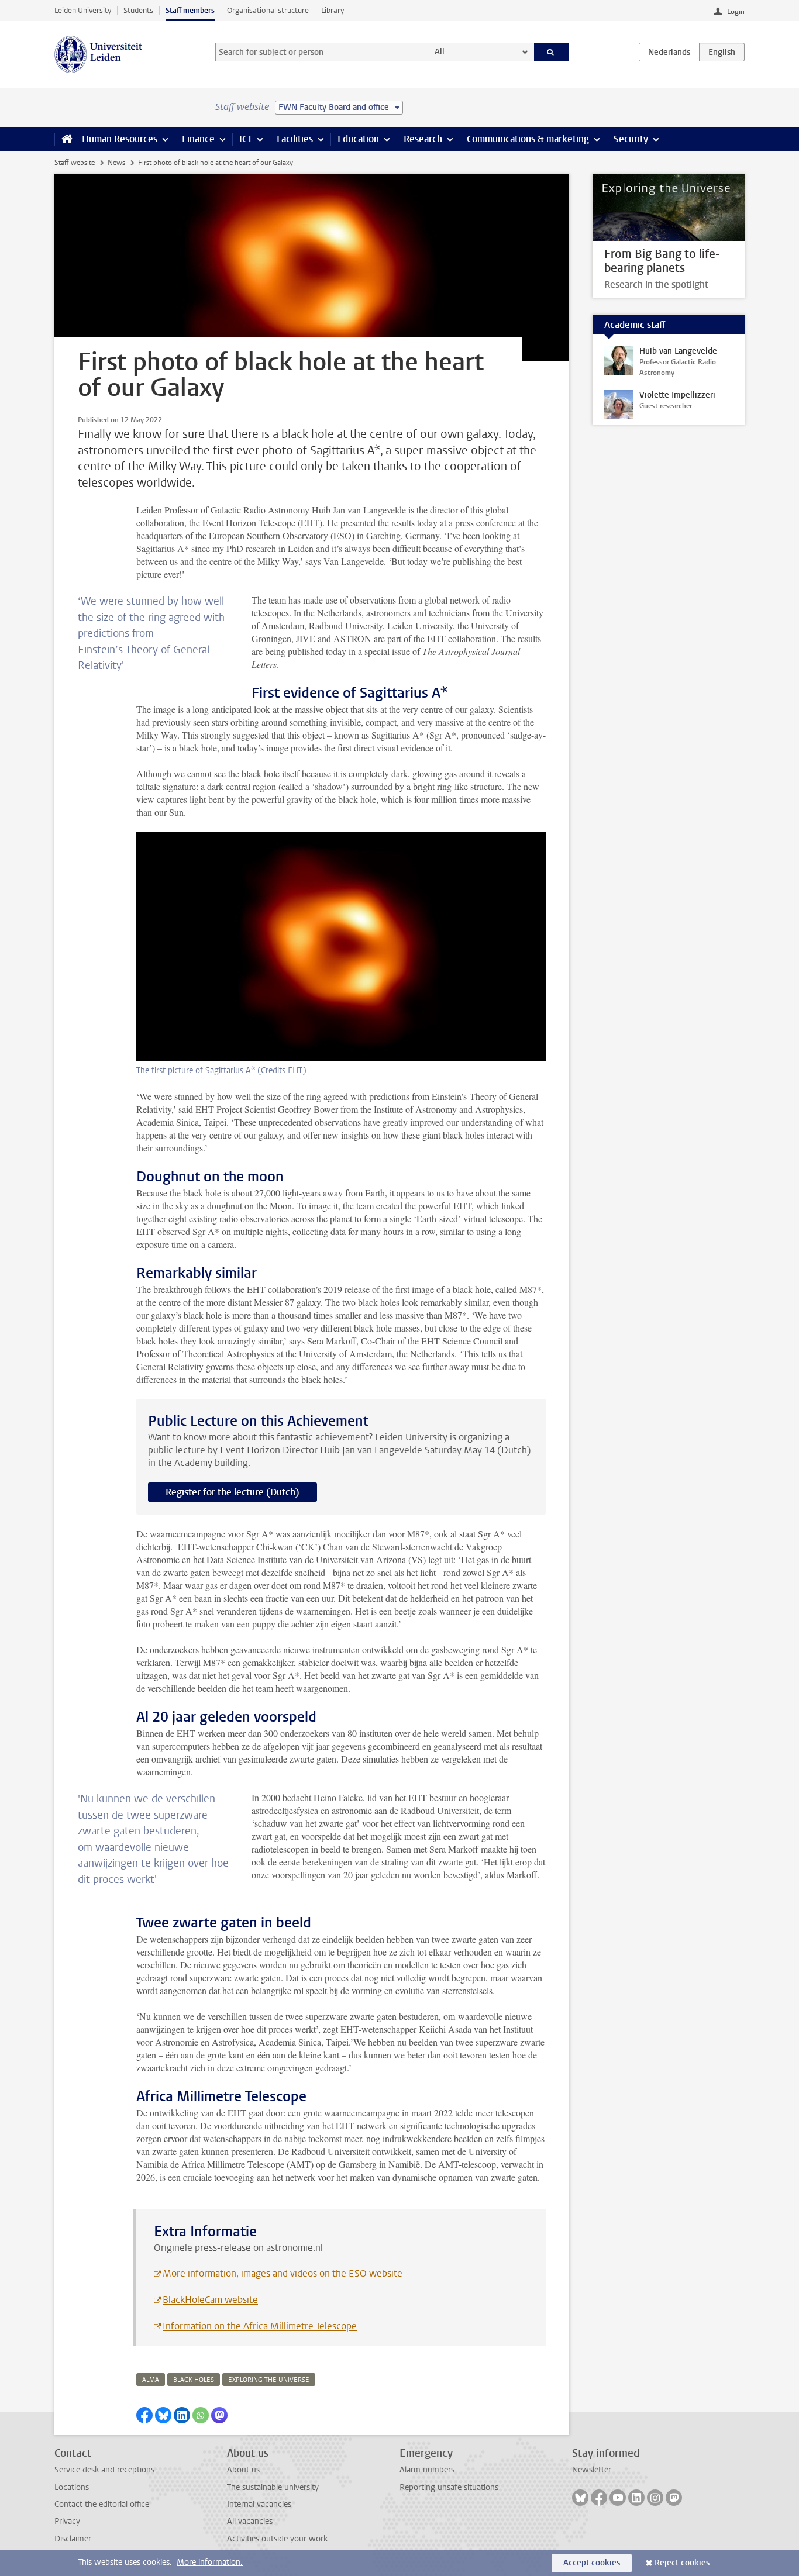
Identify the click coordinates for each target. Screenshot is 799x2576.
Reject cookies (682, 2563)
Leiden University (83, 10)
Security (631, 139)
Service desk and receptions (104, 2470)
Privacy (67, 2521)
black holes (194, 2380)
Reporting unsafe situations (449, 2487)
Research (423, 139)
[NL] (669, 52)
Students (138, 10)
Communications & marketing (528, 139)
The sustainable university (273, 2487)
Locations (72, 2487)
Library (333, 10)
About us (243, 2470)
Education (358, 139)
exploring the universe (269, 2380)
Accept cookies (592, 2563)
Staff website (75, 163)
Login (736, 12)
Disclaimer (73, 2539)
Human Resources (120, 139)
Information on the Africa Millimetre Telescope (260, 2326)
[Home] (65, 139)
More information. (210, 2562)
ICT (246, 139)
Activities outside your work (277, 2539)
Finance (198, 139)
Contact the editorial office (102, 2504)
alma (151, 2380)
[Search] (552, 52)
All (440, 52)
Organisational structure (268, 10)
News (116, 163)
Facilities (295, 139)
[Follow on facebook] (599, 2498)
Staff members (190, 10)
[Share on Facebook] (144, 2415)
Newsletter (592, 2470)
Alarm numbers (427, 2470)
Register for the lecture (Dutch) (233, 1492)
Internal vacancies (259, 2504)
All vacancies (250, 2521)
